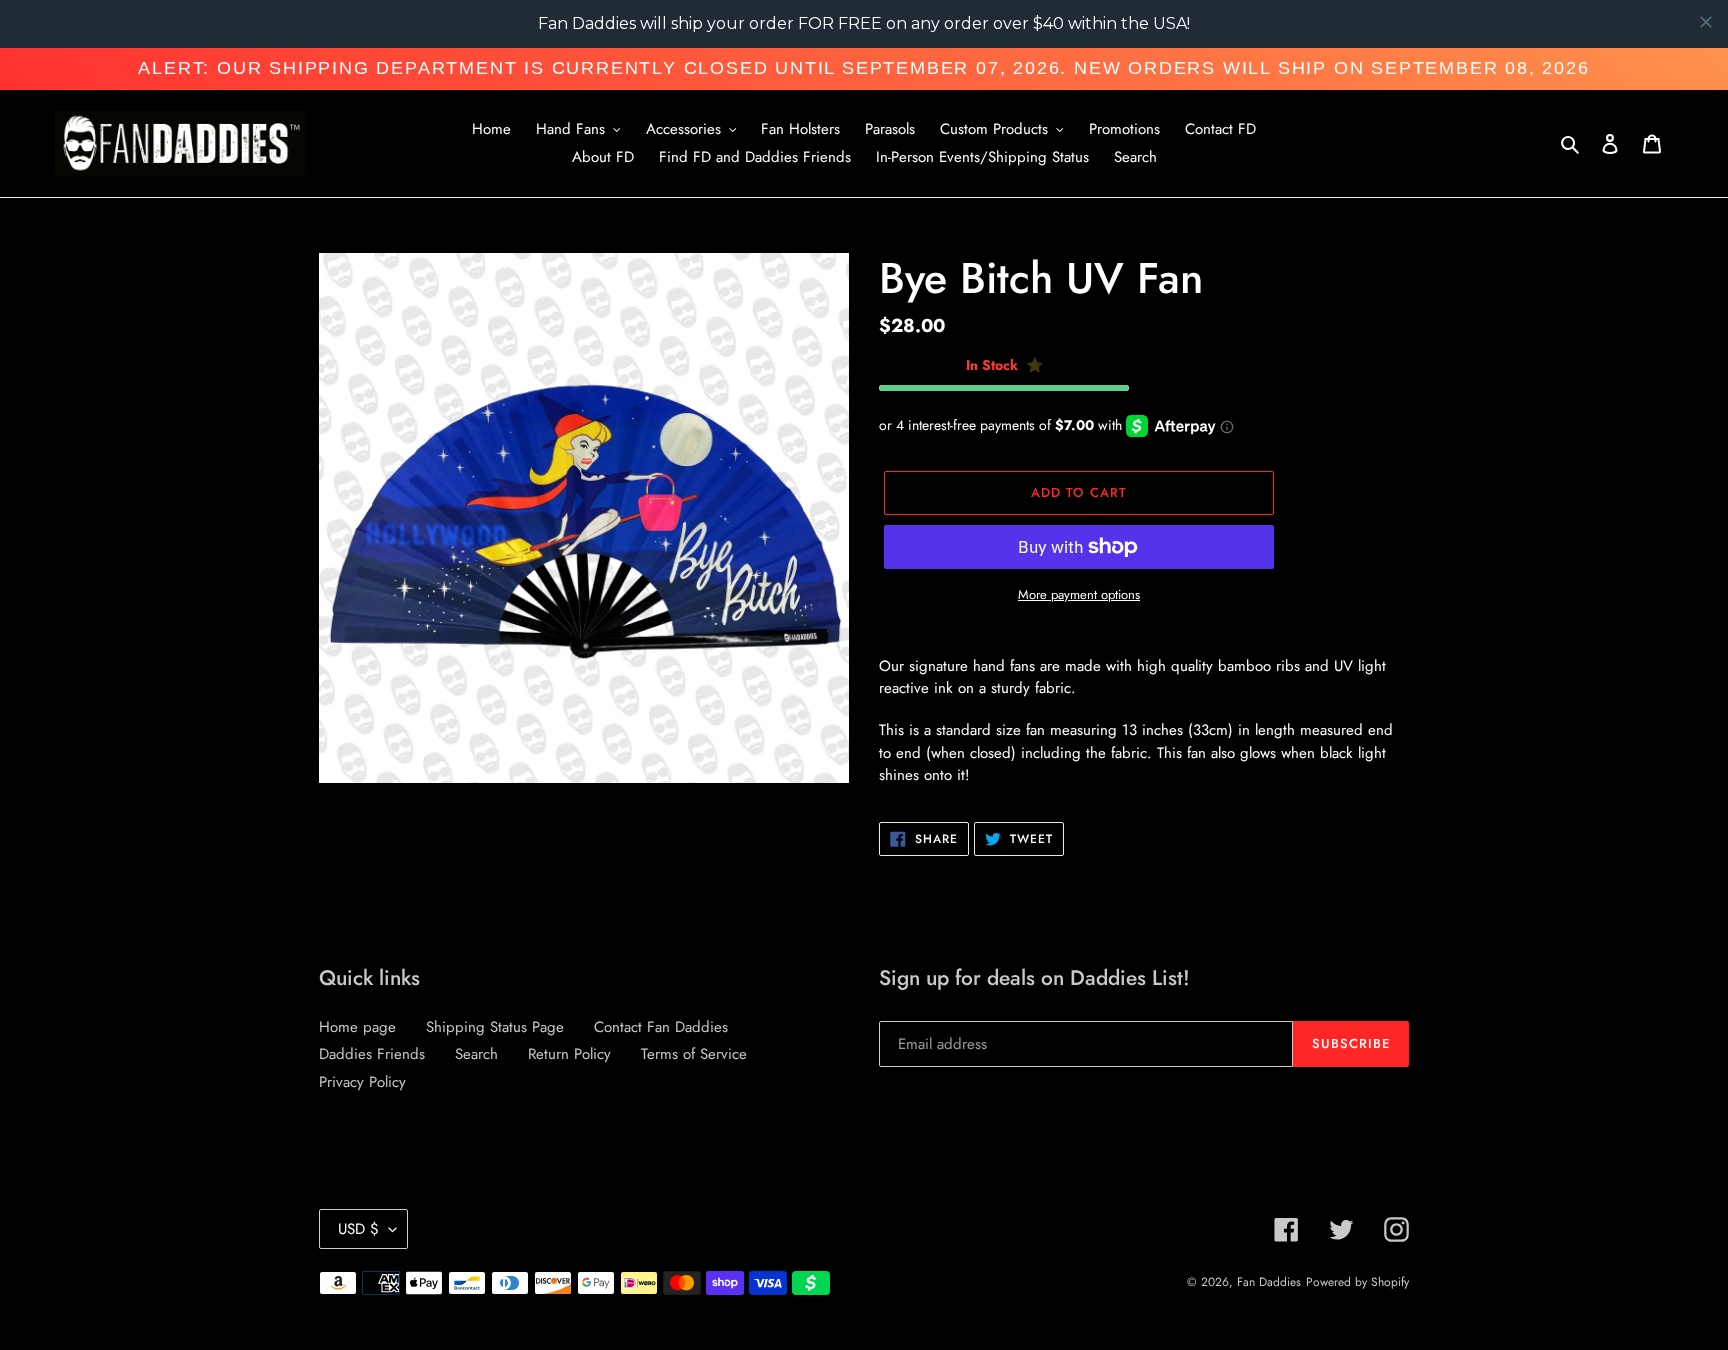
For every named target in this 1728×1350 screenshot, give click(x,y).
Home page (357, 1027)
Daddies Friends (372, 1054)
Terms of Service (694, 1054)
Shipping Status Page (495, 1027)
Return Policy (569, 1054)
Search (476, 1054)
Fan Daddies (1269, 1282)
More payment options (1079, 594)
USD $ (358, 1229)
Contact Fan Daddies (661, 1027)
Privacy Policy (362, 1082)
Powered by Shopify (1357, 1282)
